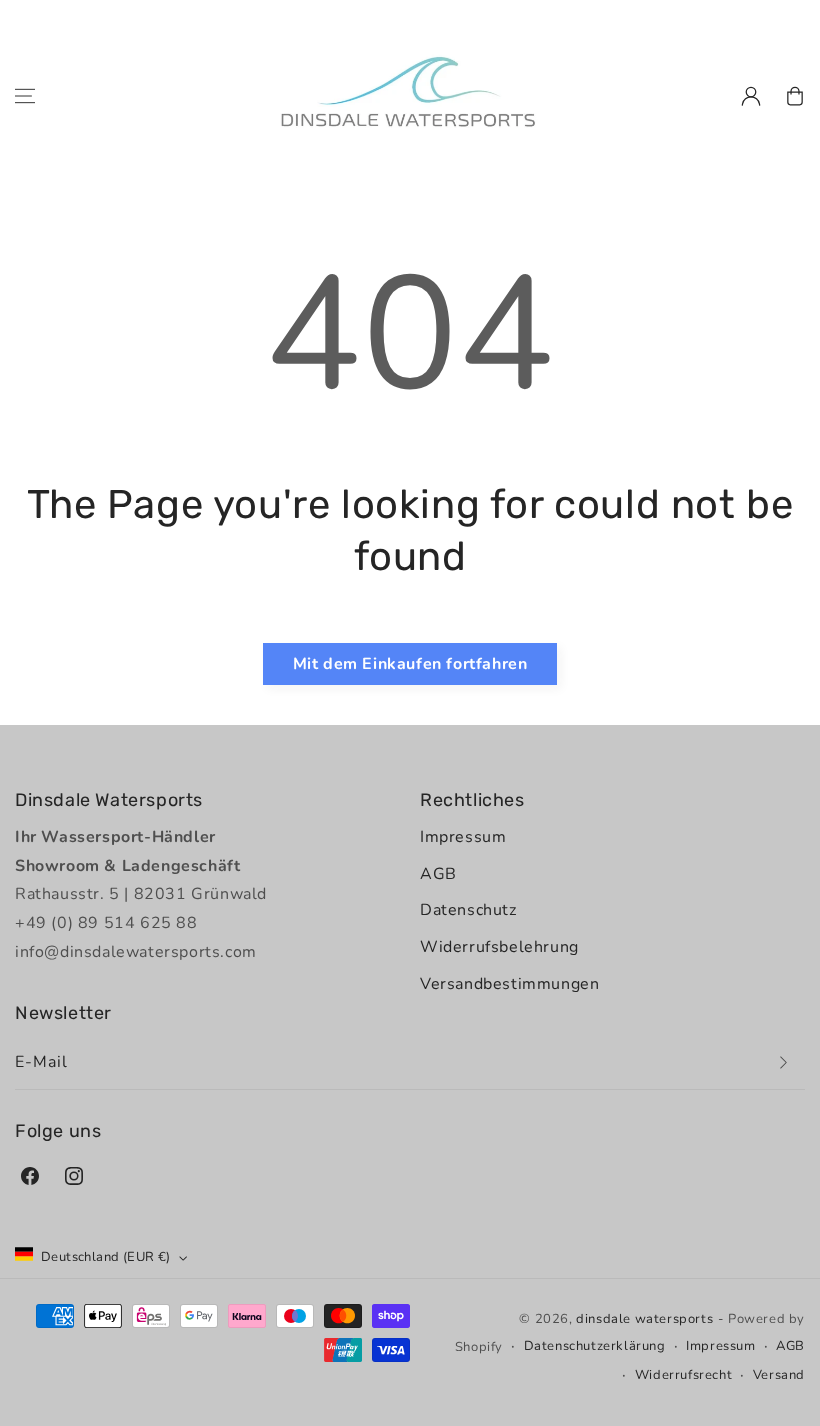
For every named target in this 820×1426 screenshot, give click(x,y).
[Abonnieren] (783, 1062)
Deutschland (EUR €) (106, 1257)
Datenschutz (468, 910)
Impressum (463, 837)
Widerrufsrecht (683, 1375)
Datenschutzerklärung (595, 1346)
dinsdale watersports (644, 1319)
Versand (779, 1375)
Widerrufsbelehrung (499, 947)
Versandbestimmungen (509, 984)
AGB (438, 874)
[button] (25, 96)
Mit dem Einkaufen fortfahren (410, 664)
